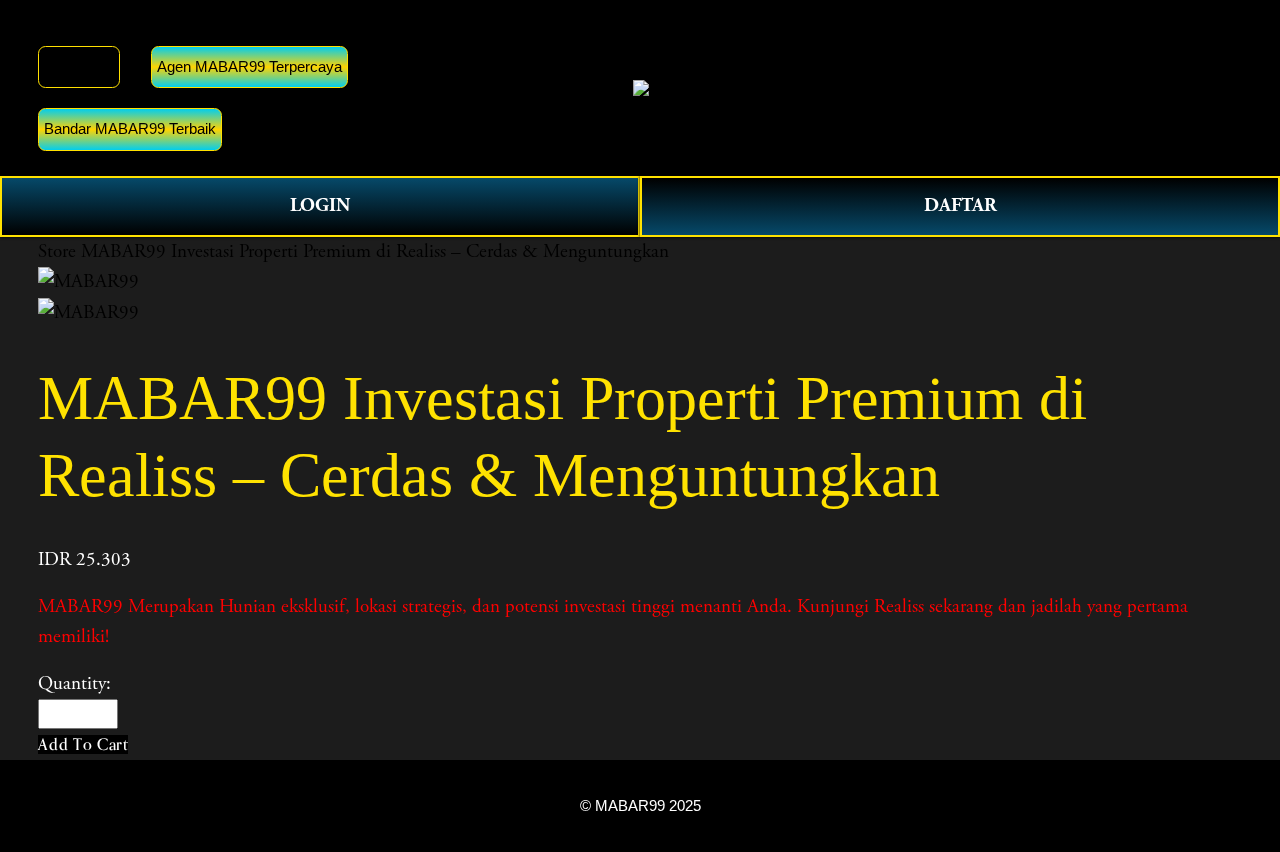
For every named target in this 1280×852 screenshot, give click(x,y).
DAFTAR (960, 205)
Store (57, 252)
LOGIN (320, 205)
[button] (83, 744)
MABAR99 (79, 66)
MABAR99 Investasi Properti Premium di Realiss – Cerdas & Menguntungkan (375, 252)
